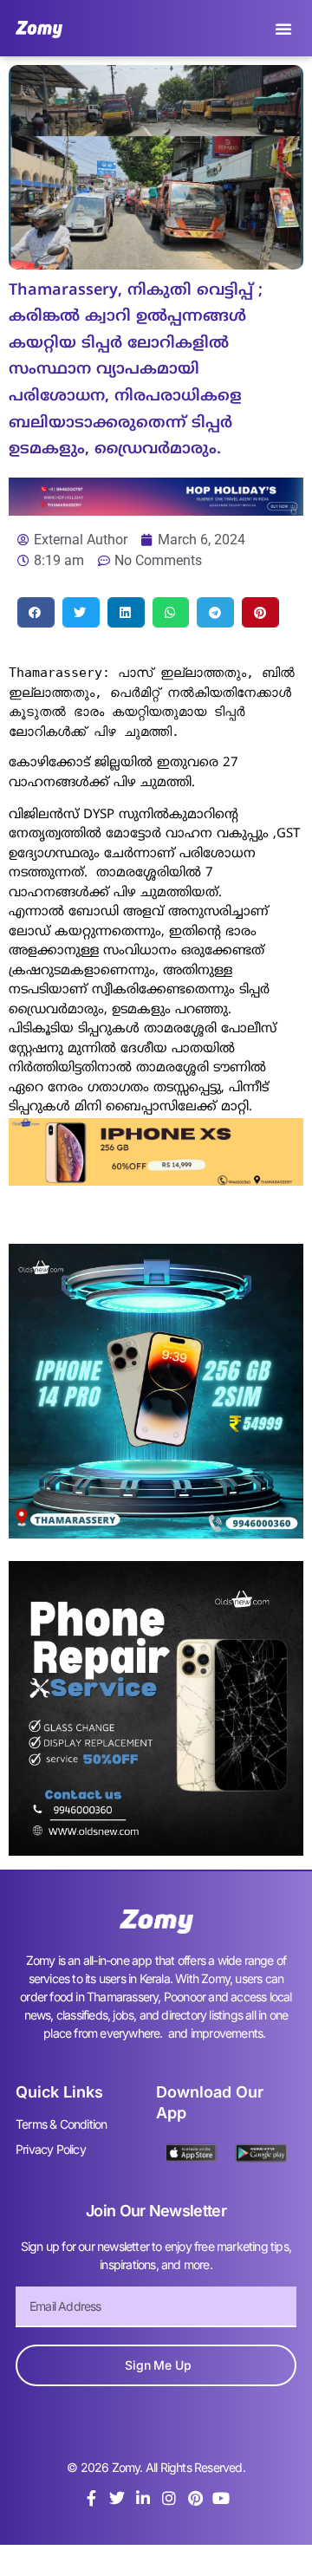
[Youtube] (221, 2498)
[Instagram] (169, 2498)
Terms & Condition (61, 2124)
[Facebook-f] (91, 2498)
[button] (283, 29)
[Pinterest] (195, 2498)
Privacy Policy (51, 2149)
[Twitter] (117, 2498)
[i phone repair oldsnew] (156, 1851)
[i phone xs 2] (156, 1181)
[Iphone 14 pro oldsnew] (156, 1533)
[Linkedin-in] (143, 2498)
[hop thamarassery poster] (156, 511)
